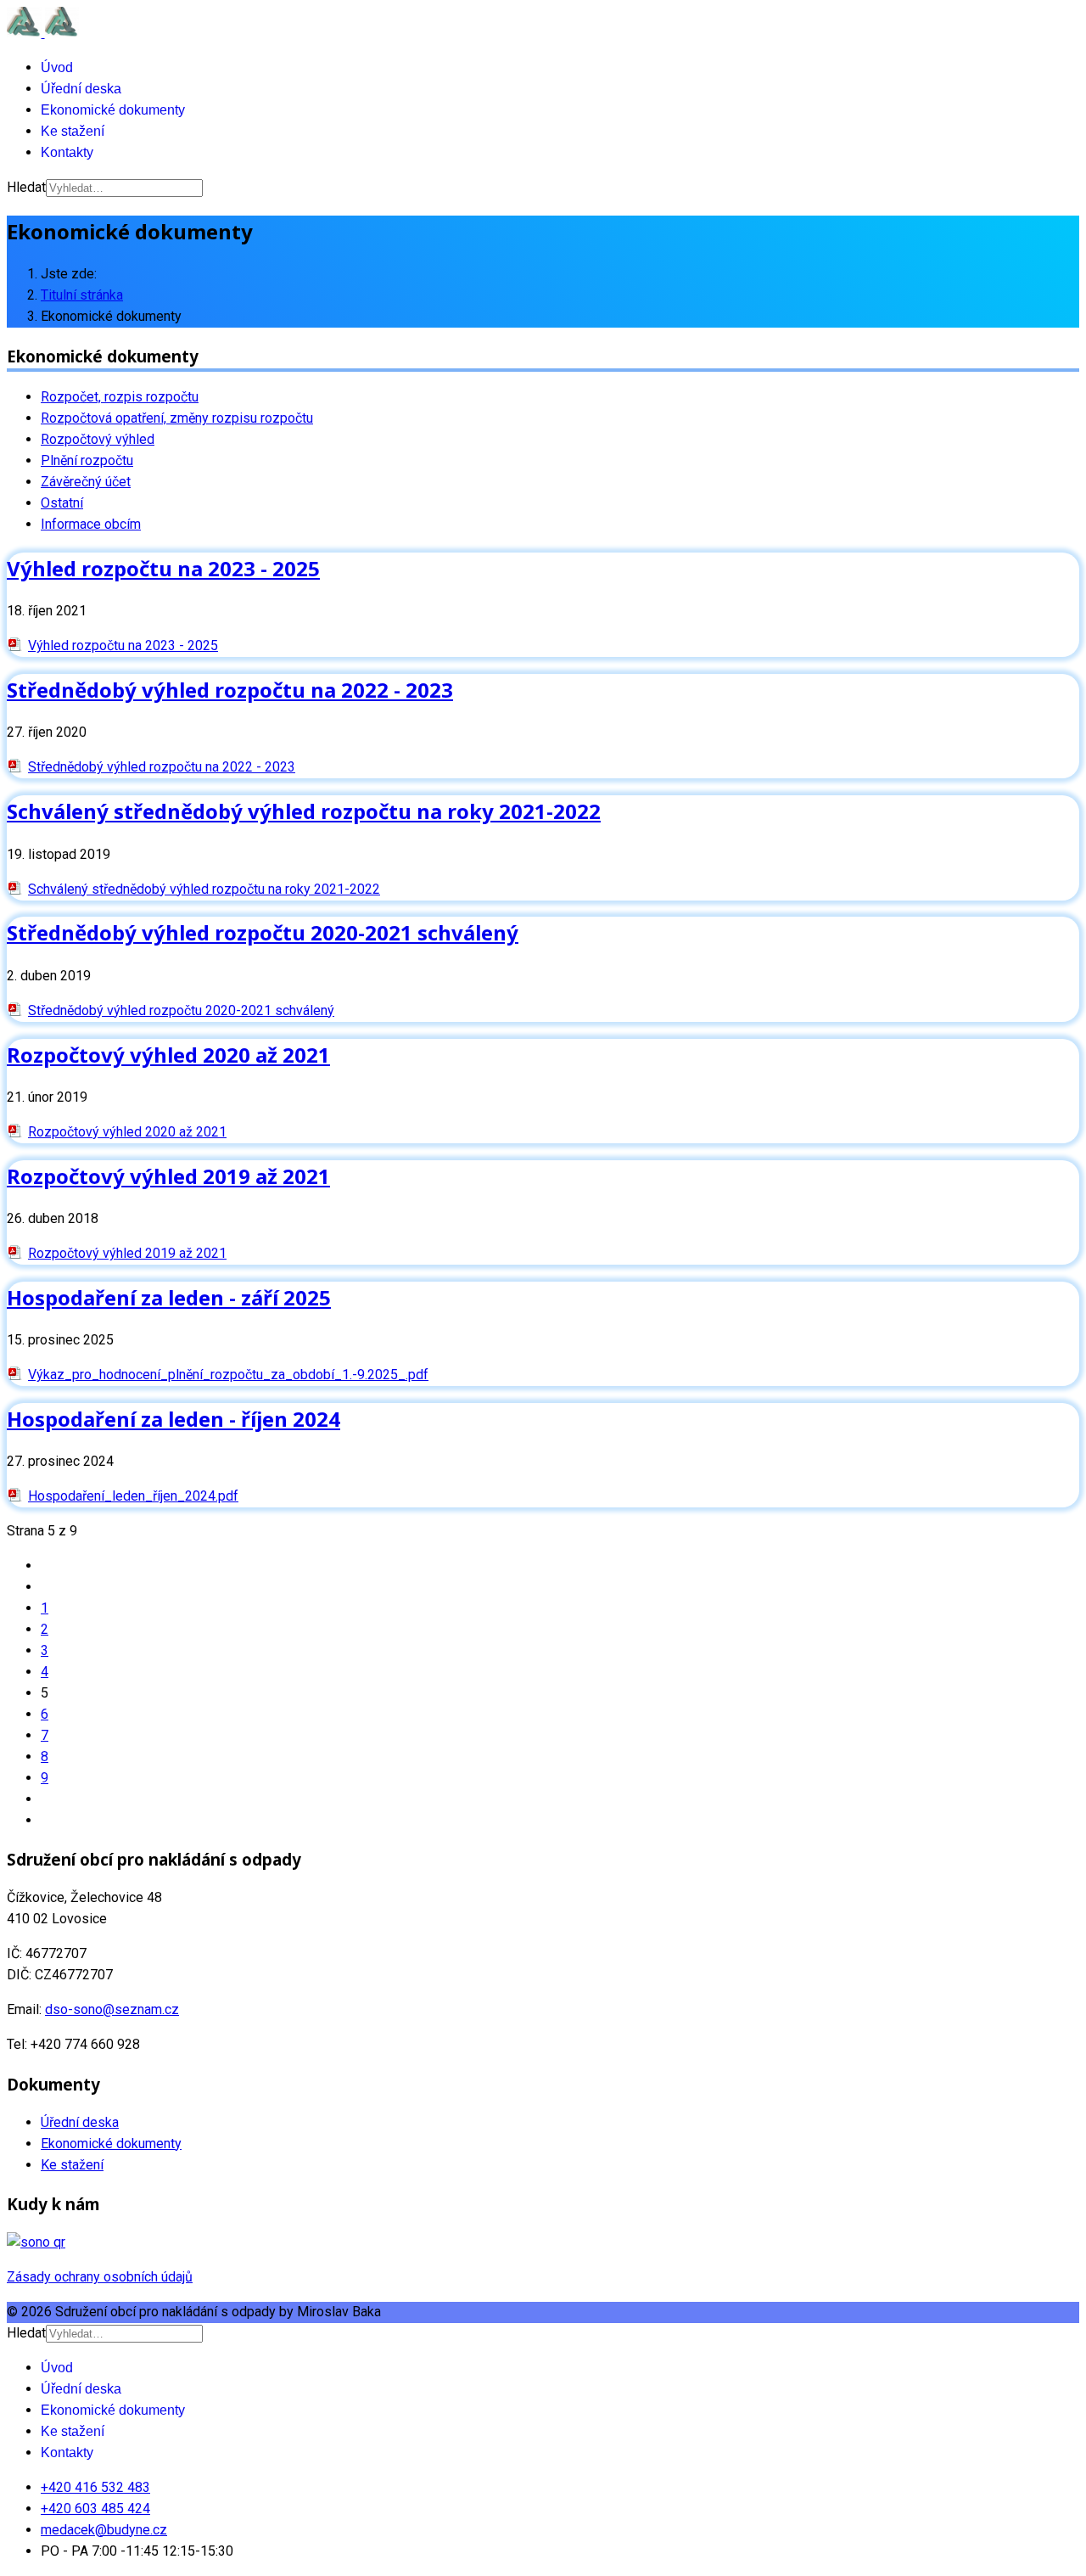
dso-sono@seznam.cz (112, 2009)
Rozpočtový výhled (98, 439)
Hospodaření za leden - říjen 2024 (174, 1419)
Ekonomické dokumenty (113, 110)
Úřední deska (81, 89)
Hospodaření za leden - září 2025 (169, 1297)
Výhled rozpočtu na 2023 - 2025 (163, 568)
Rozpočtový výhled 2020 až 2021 (168, 1055)
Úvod (57, 67)
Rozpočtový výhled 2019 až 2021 (168, 1176)
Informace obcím (91, 524)
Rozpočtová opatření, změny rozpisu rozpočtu (177, 418)
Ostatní (62, 503)
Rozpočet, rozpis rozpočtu (120, 397)
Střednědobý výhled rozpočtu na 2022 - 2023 (230, 690)
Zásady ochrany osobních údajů (100, 2277)
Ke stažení (73, 131)
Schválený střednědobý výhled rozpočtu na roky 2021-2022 (304, 811)
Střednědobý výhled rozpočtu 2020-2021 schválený (263, 932)
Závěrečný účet (86, 482)
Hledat (26, 187)
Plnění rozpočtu (87, 460)
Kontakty (67, 152)
